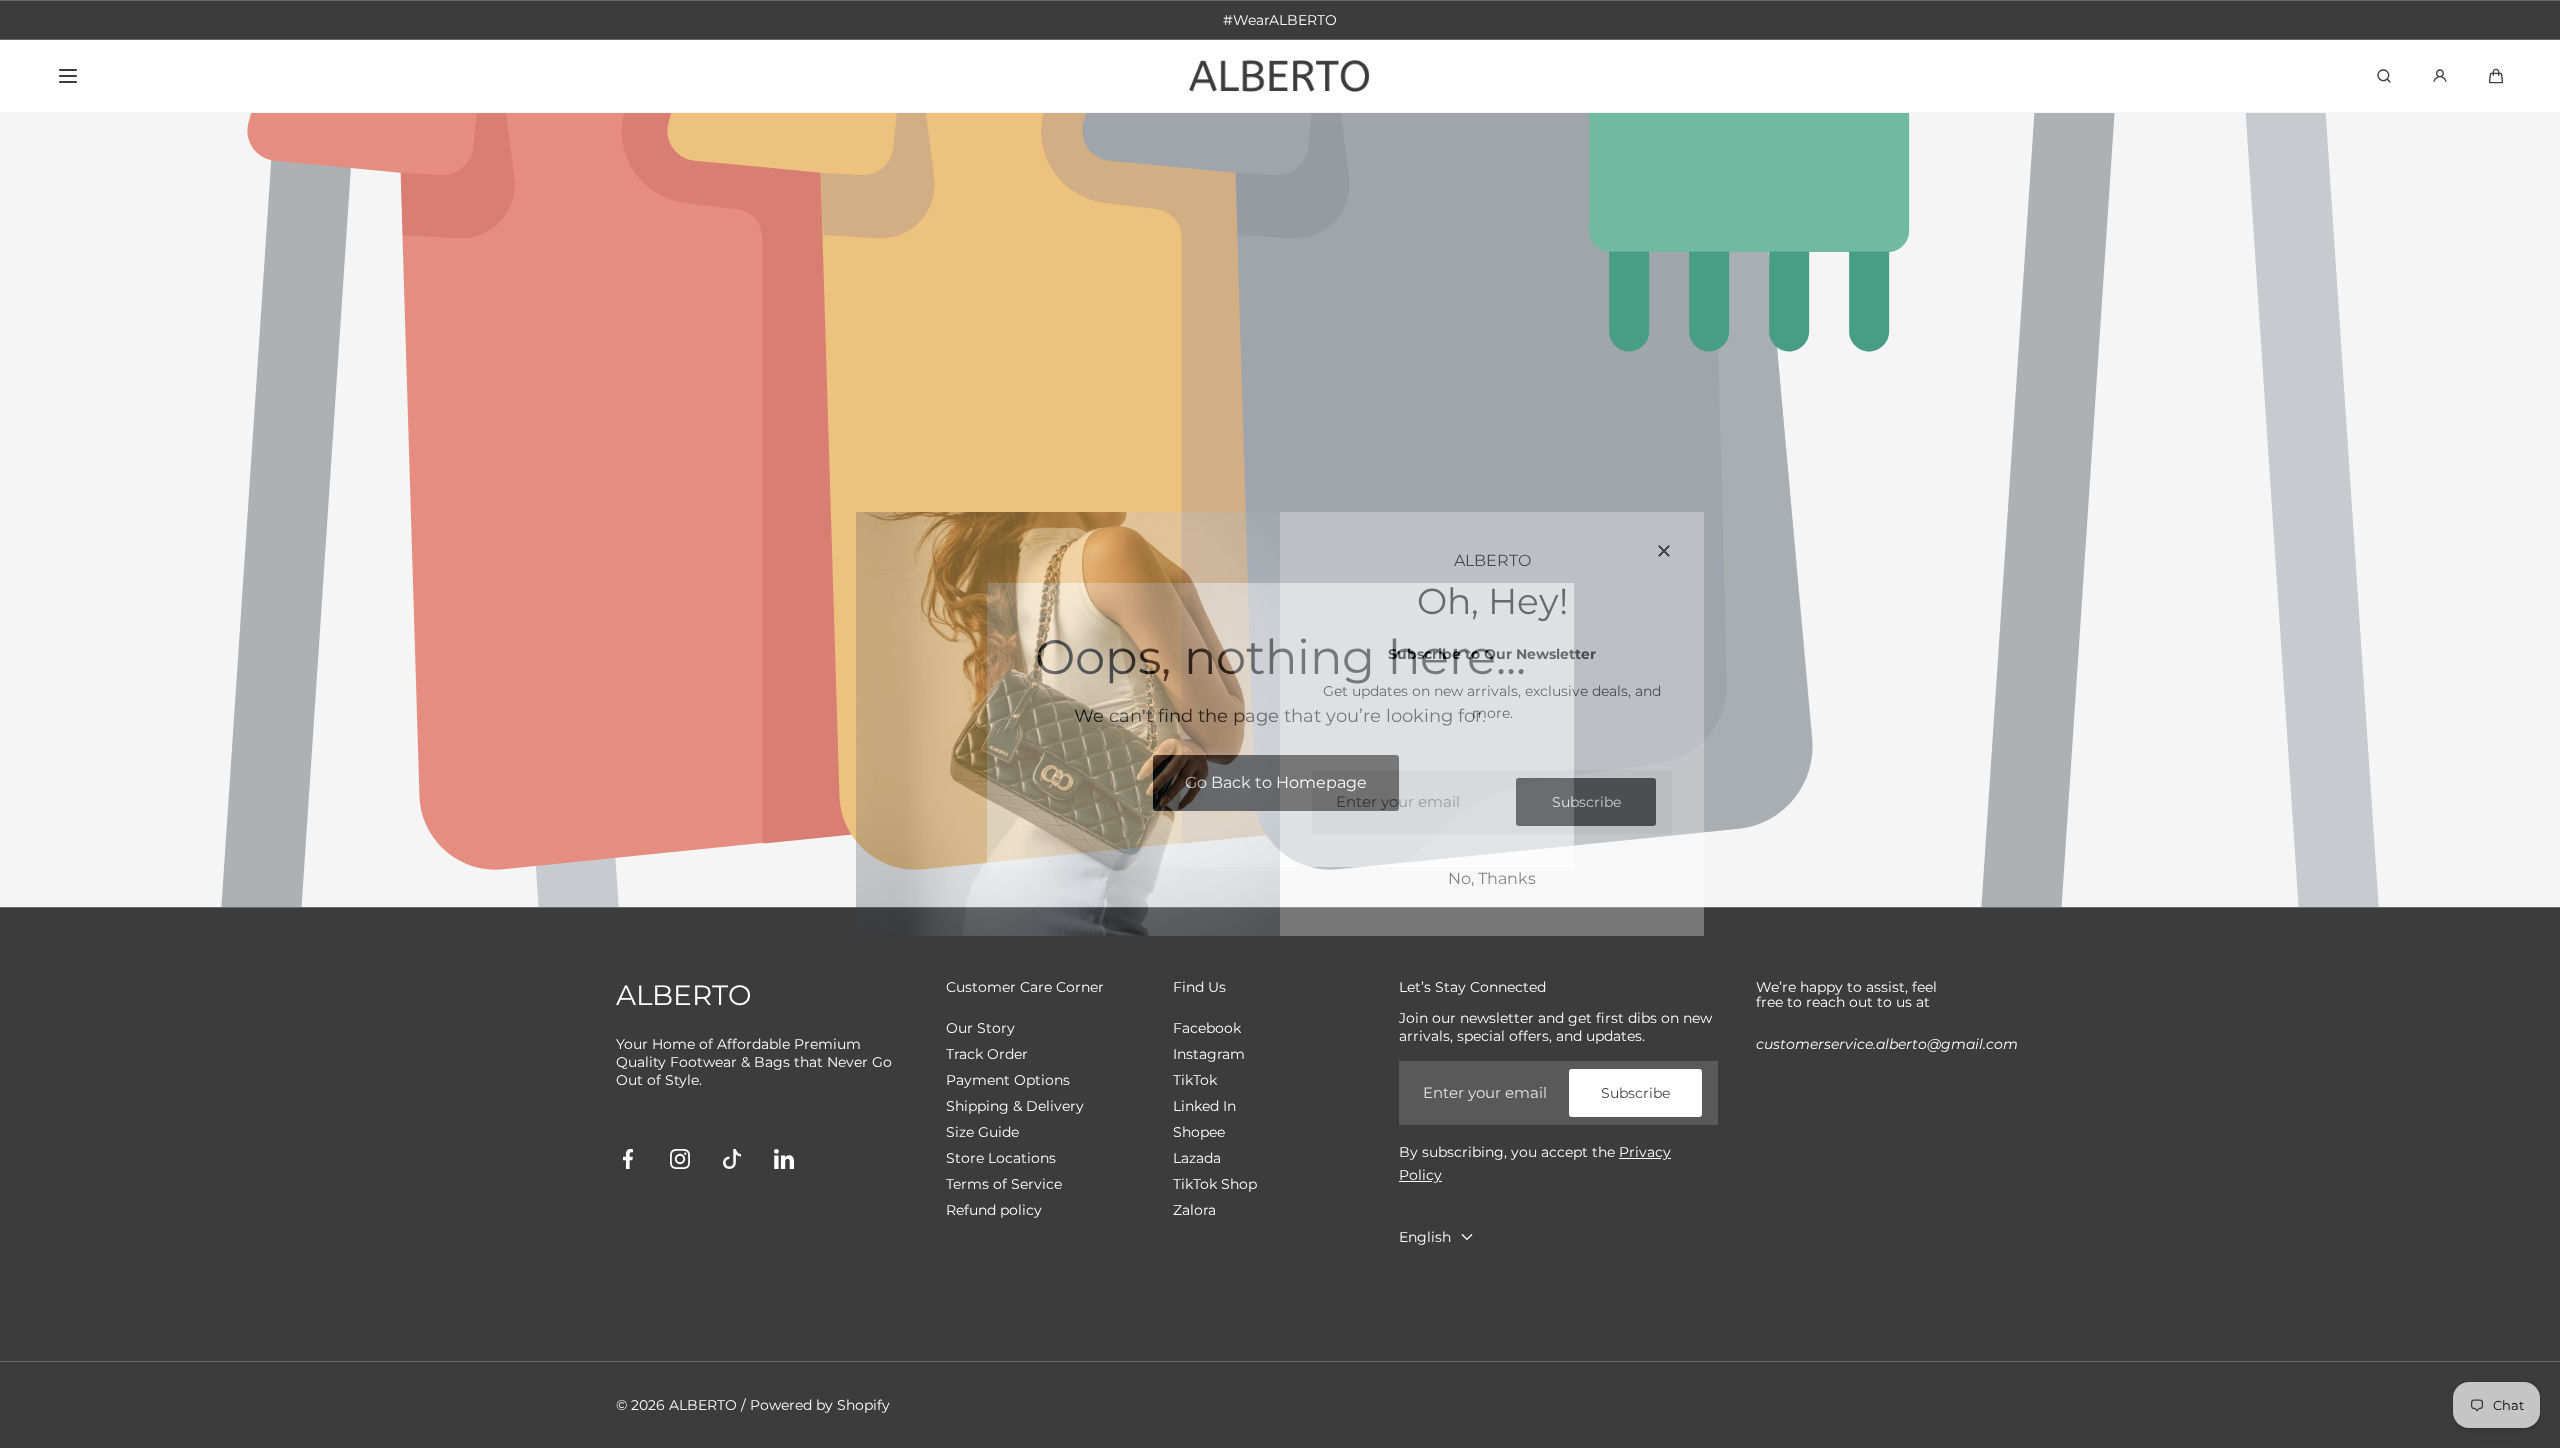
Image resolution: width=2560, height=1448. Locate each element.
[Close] (1664, 552)
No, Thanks (1492, 878)
